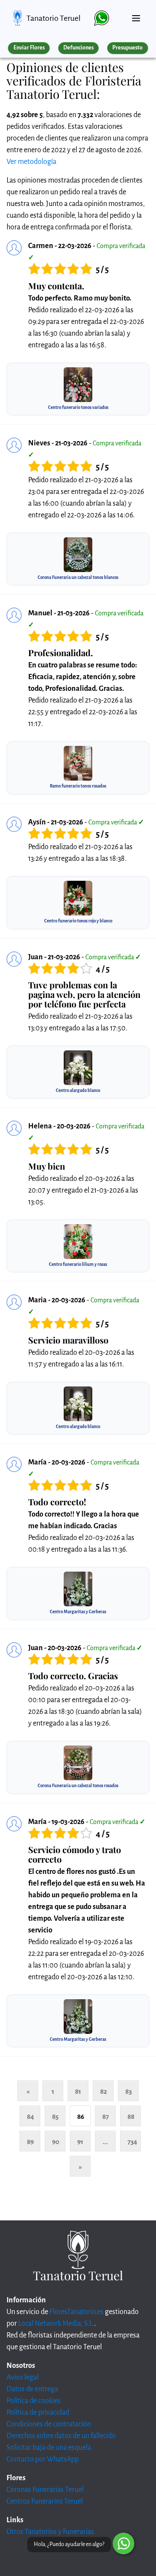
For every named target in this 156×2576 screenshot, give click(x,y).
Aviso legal (23, 2377)
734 (132, 2142)
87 (106, 2117)
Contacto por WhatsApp (43, 2459)
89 (30, 2142)
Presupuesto (127, 48)
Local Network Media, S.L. (56, 2324)
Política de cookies (34, 2401)
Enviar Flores (29, 48)
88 (131, 2117)
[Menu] (136, 15)
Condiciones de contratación (49, 2424)
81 (78, 2091)
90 (56, 2142)
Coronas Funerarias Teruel (45, 2490)
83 (128, 2091)
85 (55, 2117)
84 (31, 2117)
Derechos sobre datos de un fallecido (61, 2436)
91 (80, 2142)
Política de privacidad (38, 2413)
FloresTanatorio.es (76, 2312)
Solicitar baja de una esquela (49, 2448)
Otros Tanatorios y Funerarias (50, 2532)
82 (104, 2091)
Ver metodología (31, 162)
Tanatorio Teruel (54, 18)
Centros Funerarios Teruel (45, 2501)
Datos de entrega (32, 2389)
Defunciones (78, 48)
